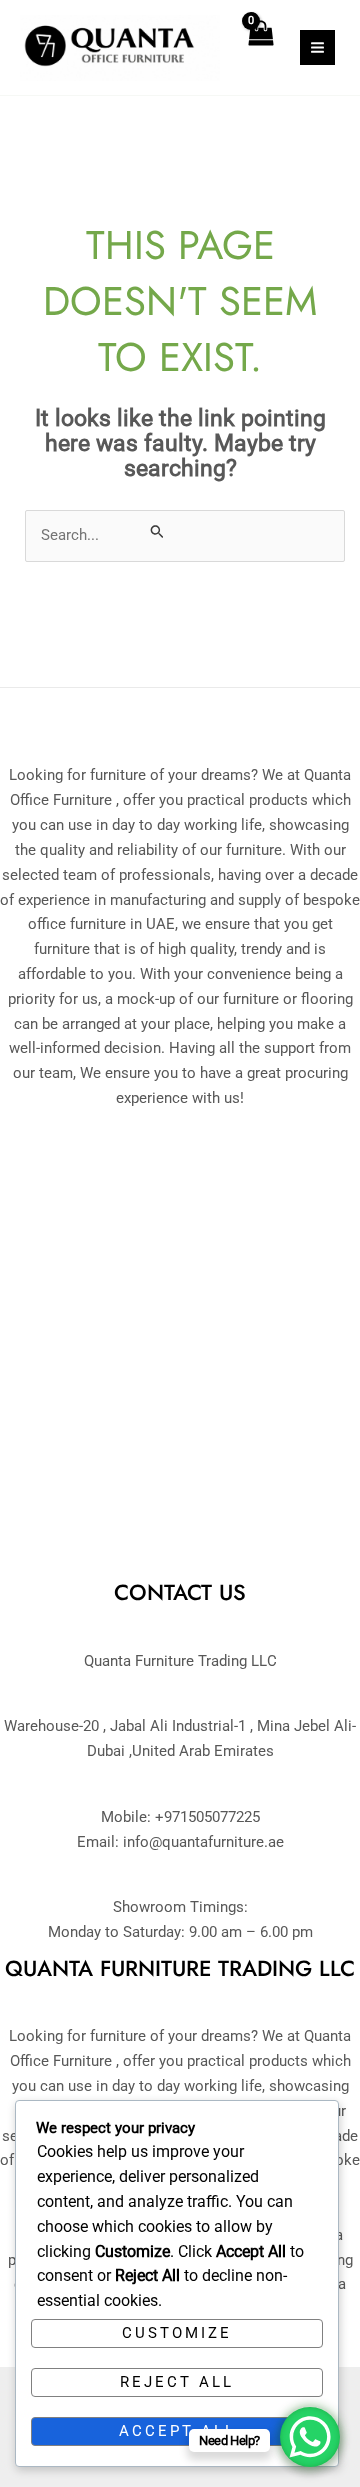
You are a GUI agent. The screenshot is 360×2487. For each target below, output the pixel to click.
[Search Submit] (157, 531)
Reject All (177, 2382)
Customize (177, 2333)
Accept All (177, 2431)
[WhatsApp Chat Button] (310, 2437)
